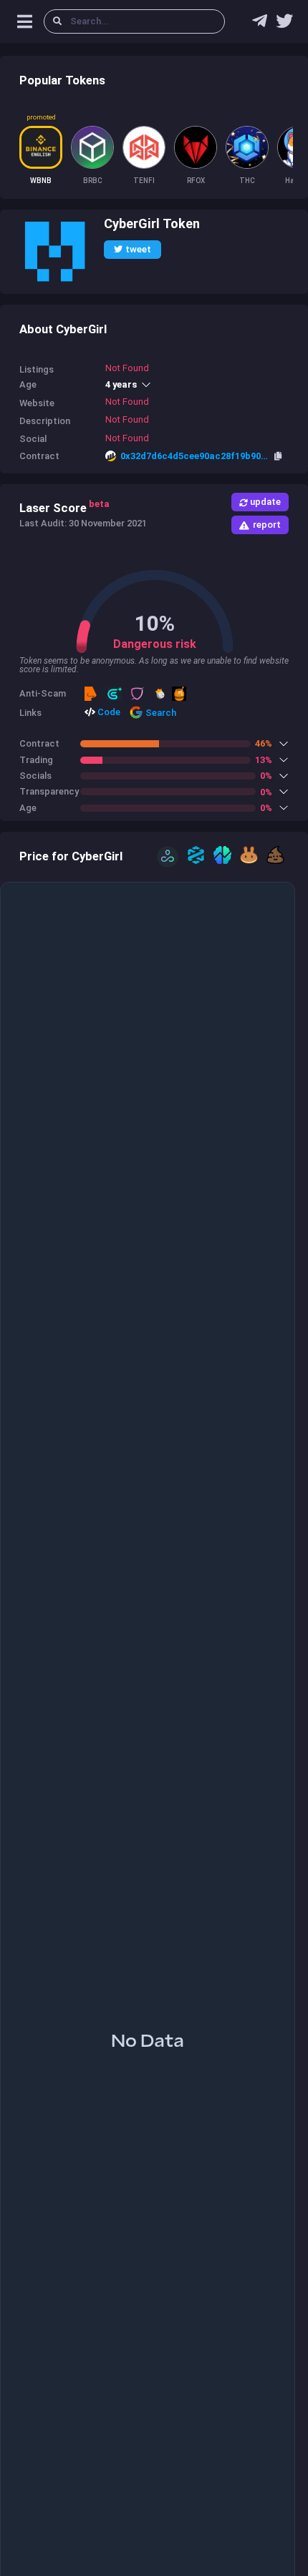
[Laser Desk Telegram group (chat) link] (260, 24)
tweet (138, 249)
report (267, 525)
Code (108, 712)
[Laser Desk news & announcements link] (284, 24)
